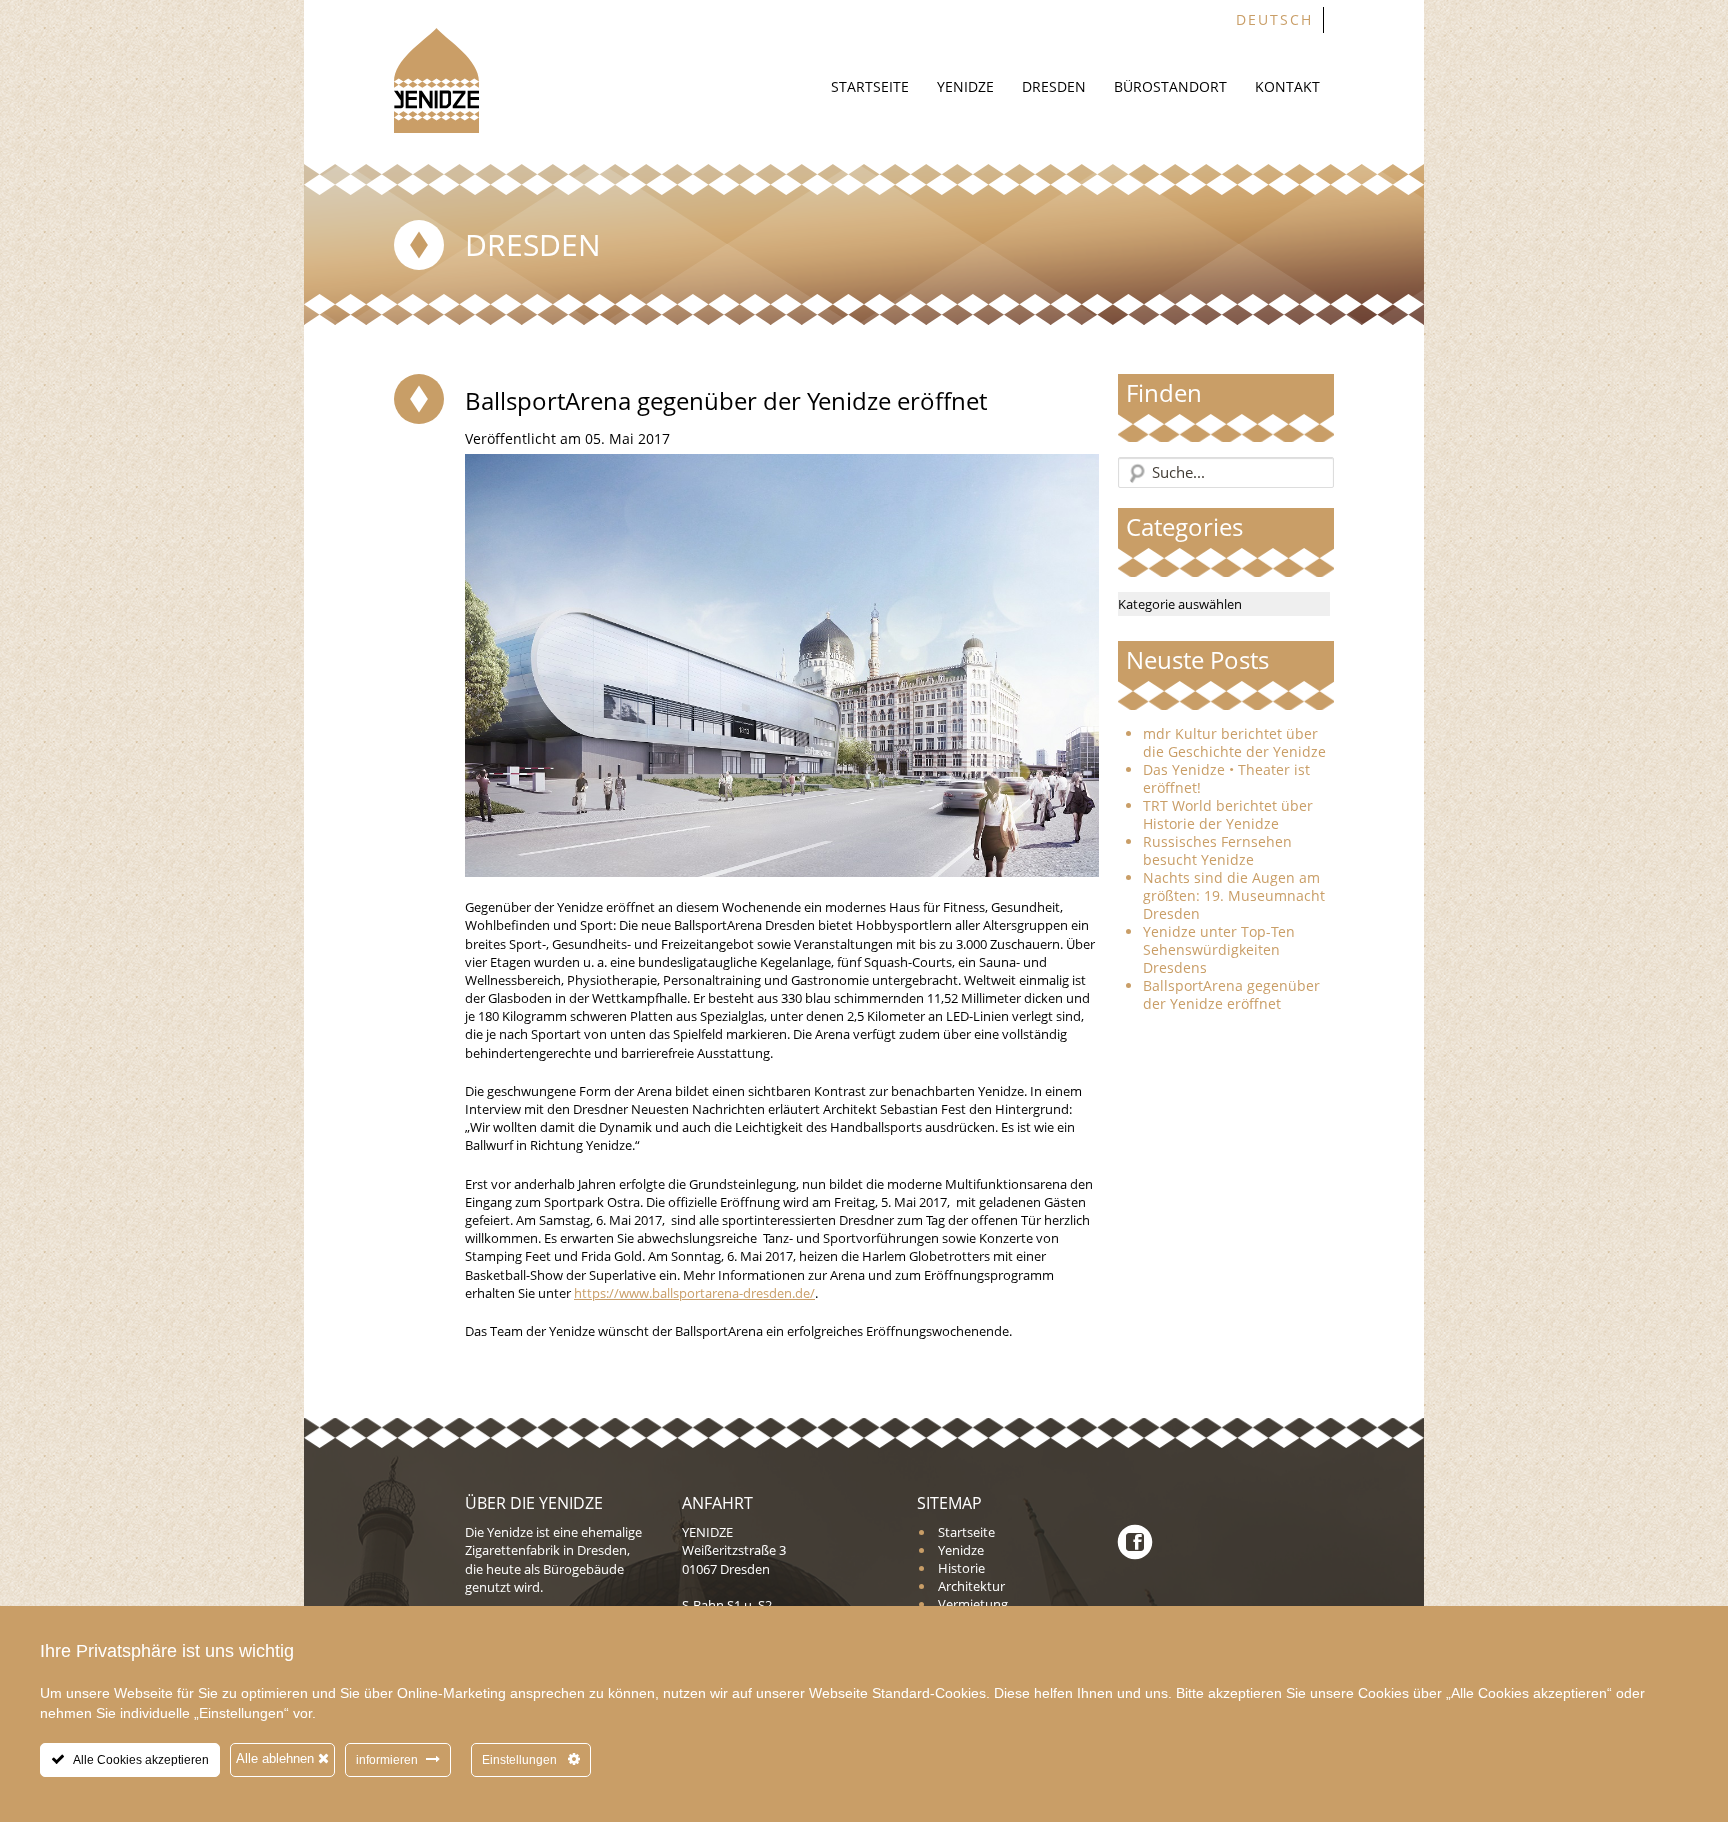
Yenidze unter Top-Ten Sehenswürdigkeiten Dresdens (1219, 950)
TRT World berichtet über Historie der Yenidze (1228, 815)
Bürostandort (1170, 86)
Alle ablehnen (277, 1758)
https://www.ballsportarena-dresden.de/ (694, 1293)
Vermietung (973, 1604)
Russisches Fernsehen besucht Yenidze (1217, 851)
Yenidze (965, 86)
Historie (961, 1568)
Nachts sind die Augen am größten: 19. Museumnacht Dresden (1234, 896)
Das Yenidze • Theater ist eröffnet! (1226, 779)
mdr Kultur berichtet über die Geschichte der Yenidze (1234, 743)
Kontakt (1287, 86)
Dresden (1054, 86)
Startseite (870, 86)
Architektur (971, 1586)
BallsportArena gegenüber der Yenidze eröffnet (1231, 995)
